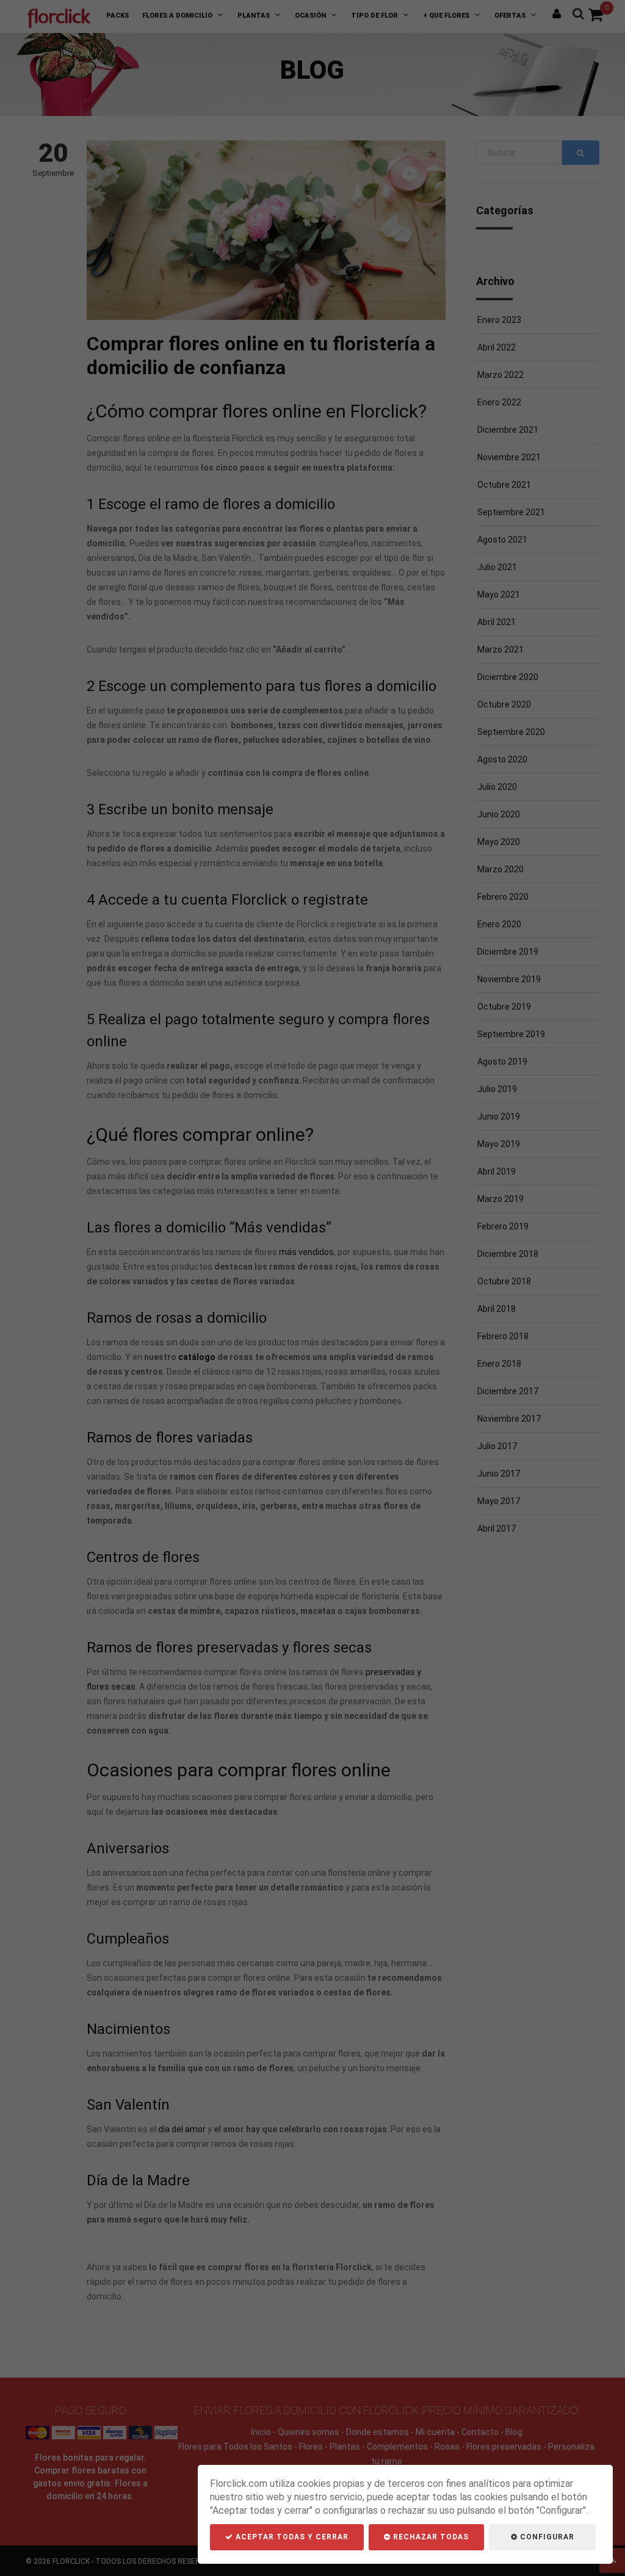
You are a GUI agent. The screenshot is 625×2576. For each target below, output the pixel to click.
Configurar (546, 2537)
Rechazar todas (430, 2537)
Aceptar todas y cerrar (291, 2537)
